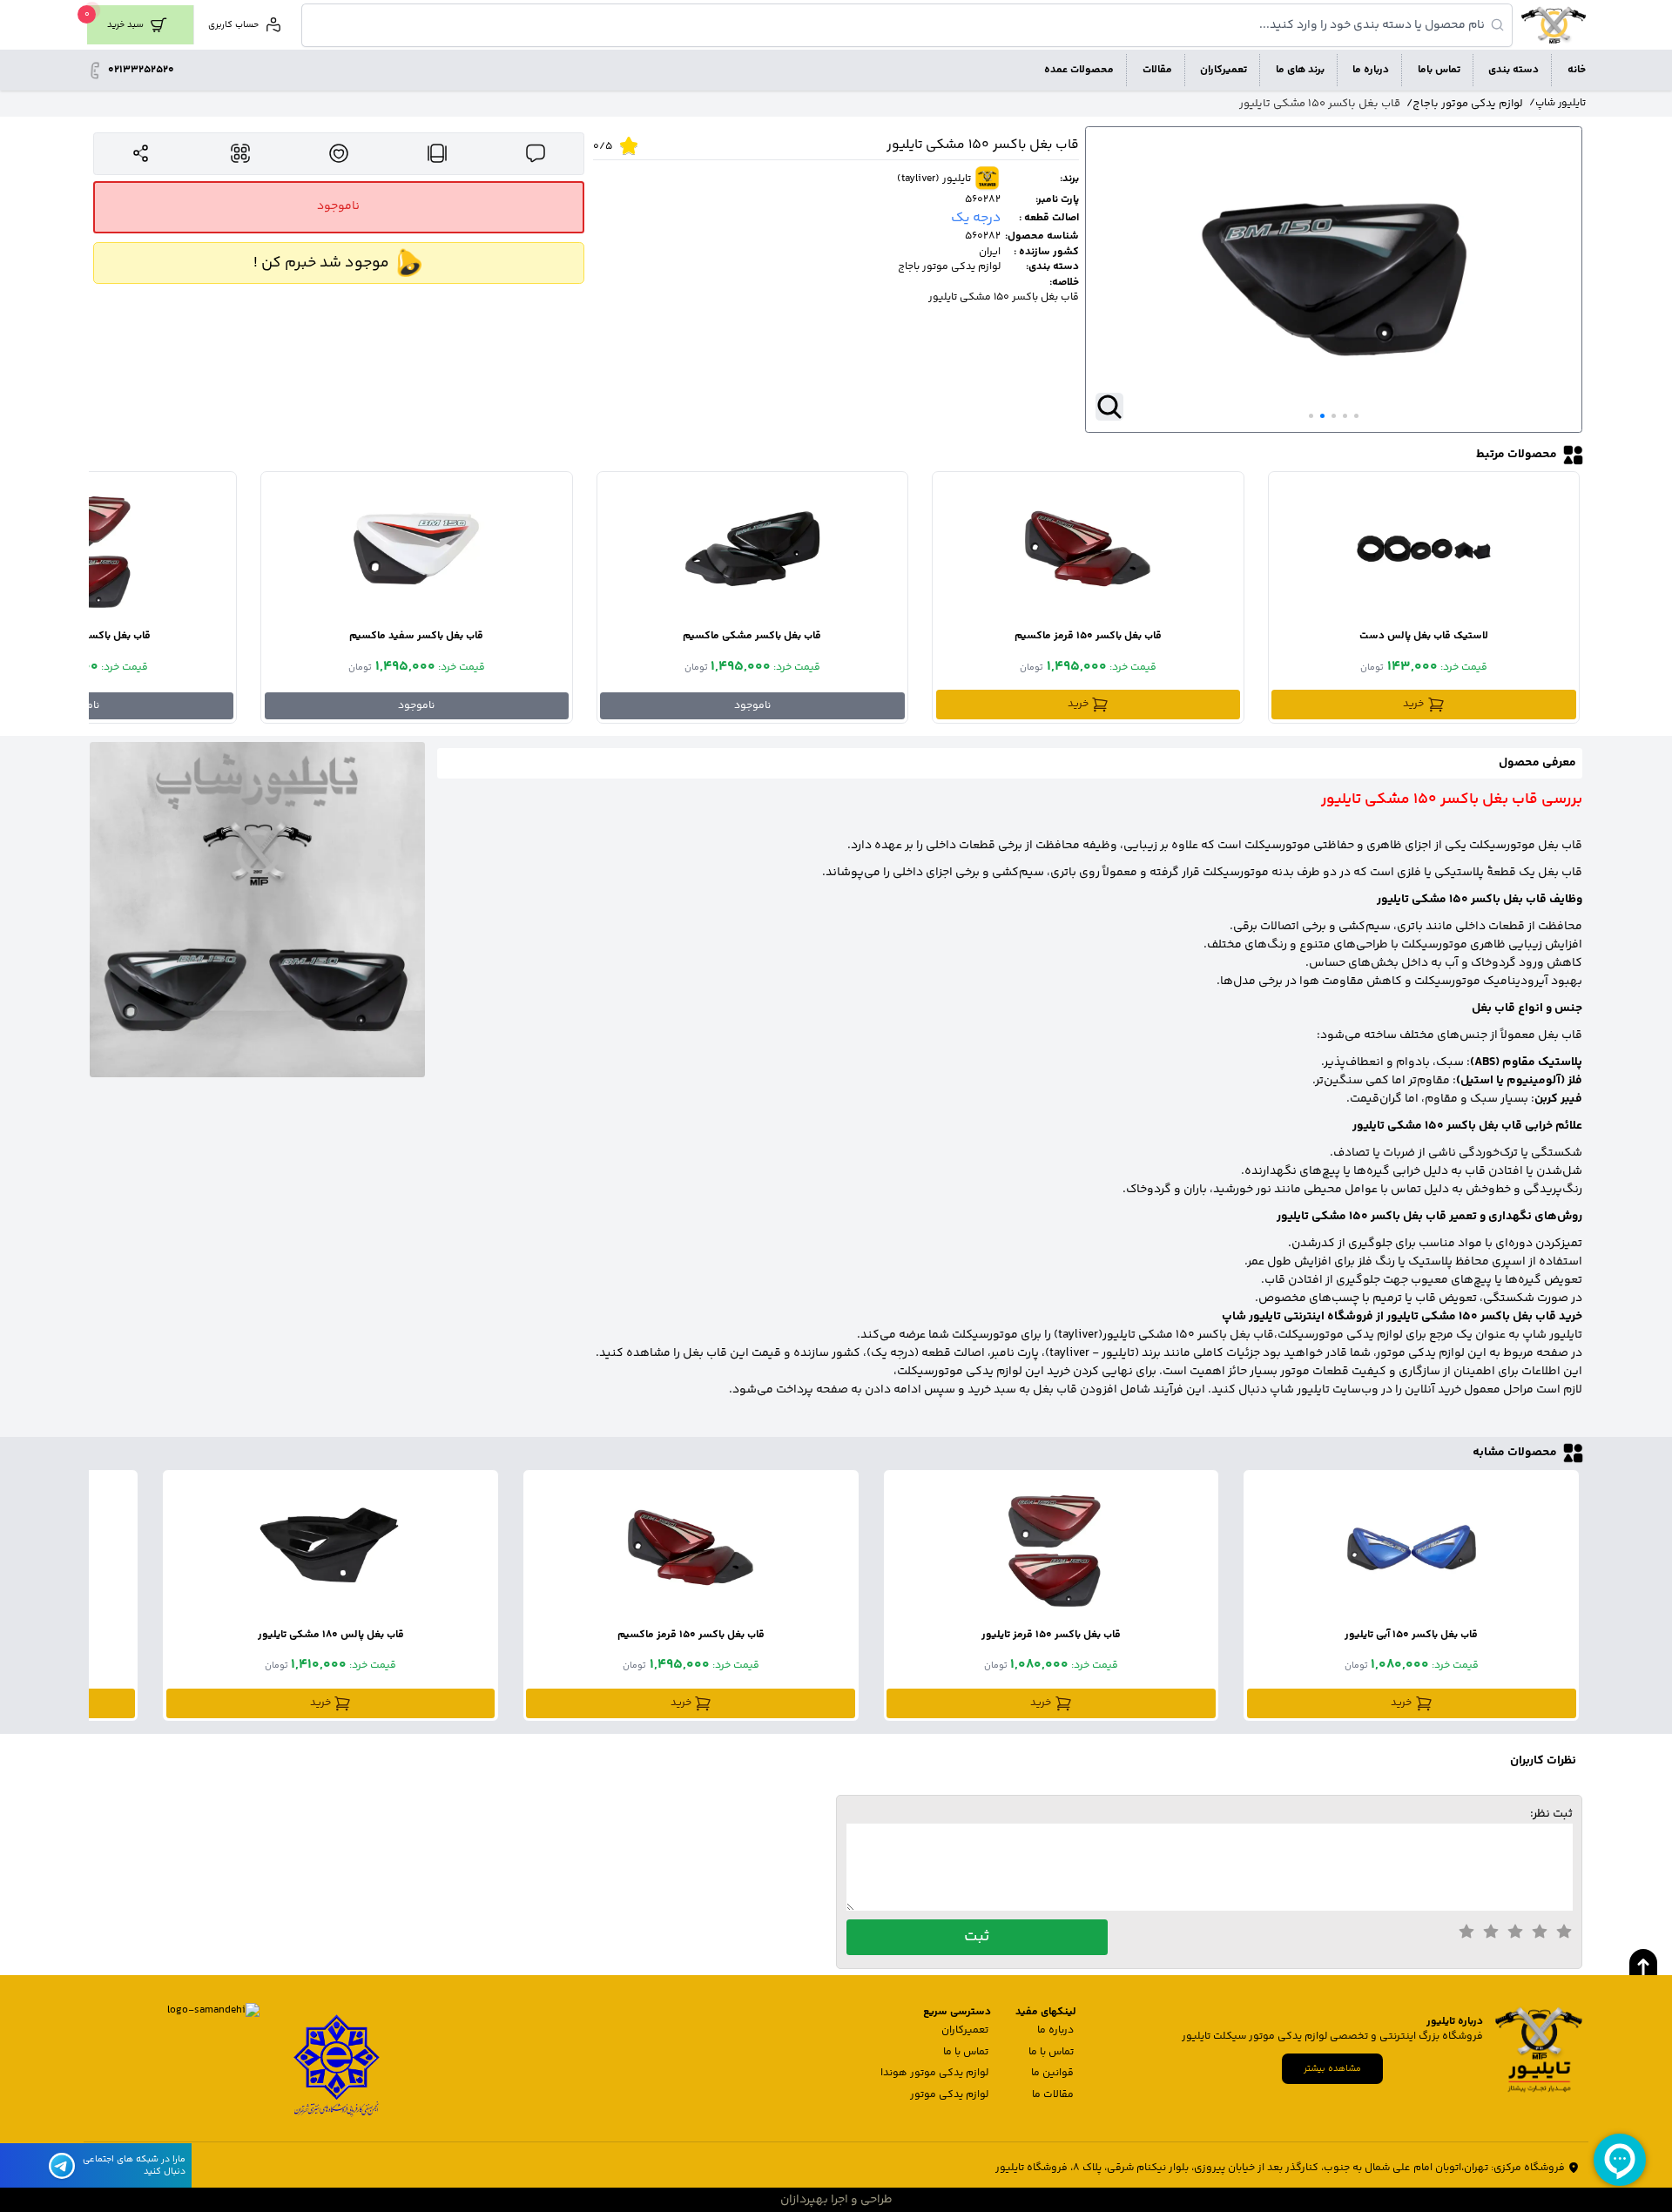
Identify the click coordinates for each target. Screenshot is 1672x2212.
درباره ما (1055, 2030)
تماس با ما (1051, 2052)
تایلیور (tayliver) (934, 179)
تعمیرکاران (965, 2030)
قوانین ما (1052, 2073)
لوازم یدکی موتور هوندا (934, 2073)
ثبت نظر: (1551, 1814)
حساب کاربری (233, 25)
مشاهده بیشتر (1332, 2069)
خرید (1413, 704)
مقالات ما (1053, 2095)
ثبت (977, 1937)
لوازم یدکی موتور (949, 2095)
